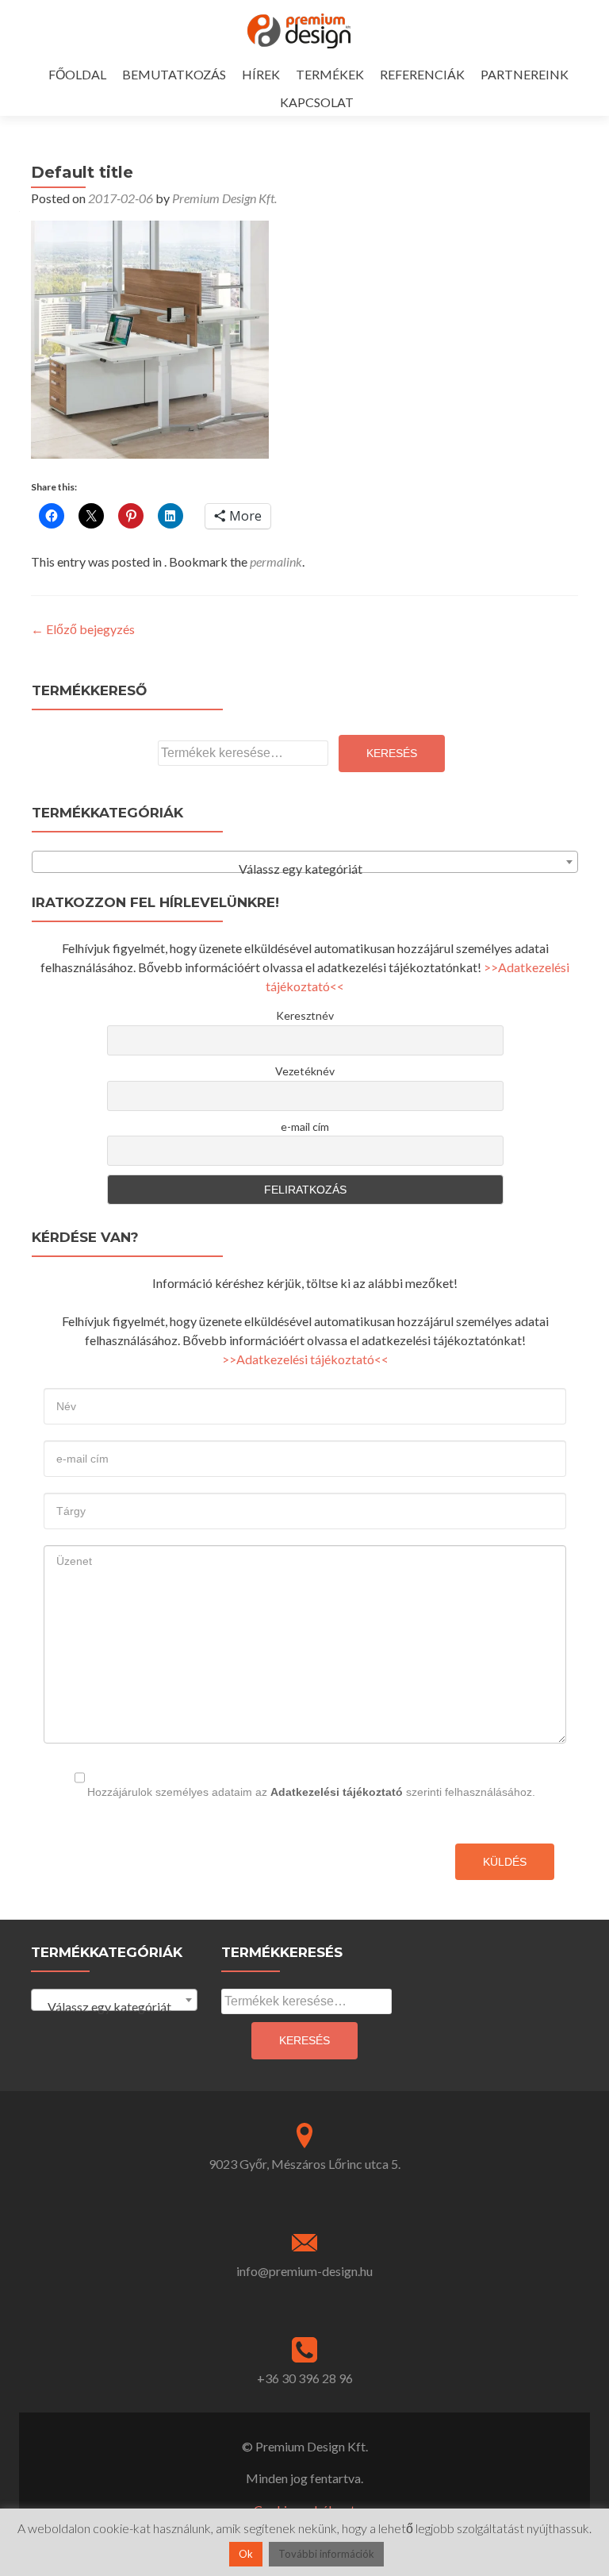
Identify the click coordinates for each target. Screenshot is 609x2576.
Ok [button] (246, 2554)
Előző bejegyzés (83, 629)
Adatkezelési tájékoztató (337, 1792)
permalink (276, 561)
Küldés (505, 1862)
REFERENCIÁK (422, 74)
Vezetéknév (305, 1071)
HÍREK (261, 74)
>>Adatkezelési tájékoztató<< (305, 1359)
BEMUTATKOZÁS (174, 74)
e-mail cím (305, 1127)
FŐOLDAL (77, 74)
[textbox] (305, 869)
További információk (326, 2554)
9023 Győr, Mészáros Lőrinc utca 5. (304, 2164)
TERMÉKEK (330, 74)
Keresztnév (305, 1015)
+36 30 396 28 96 (305, 2378)
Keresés (392, 753)
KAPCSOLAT (317, 102)
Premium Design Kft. (224, 198)
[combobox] (305, 862)
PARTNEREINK (525, 74)
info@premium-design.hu (304, 2271)
